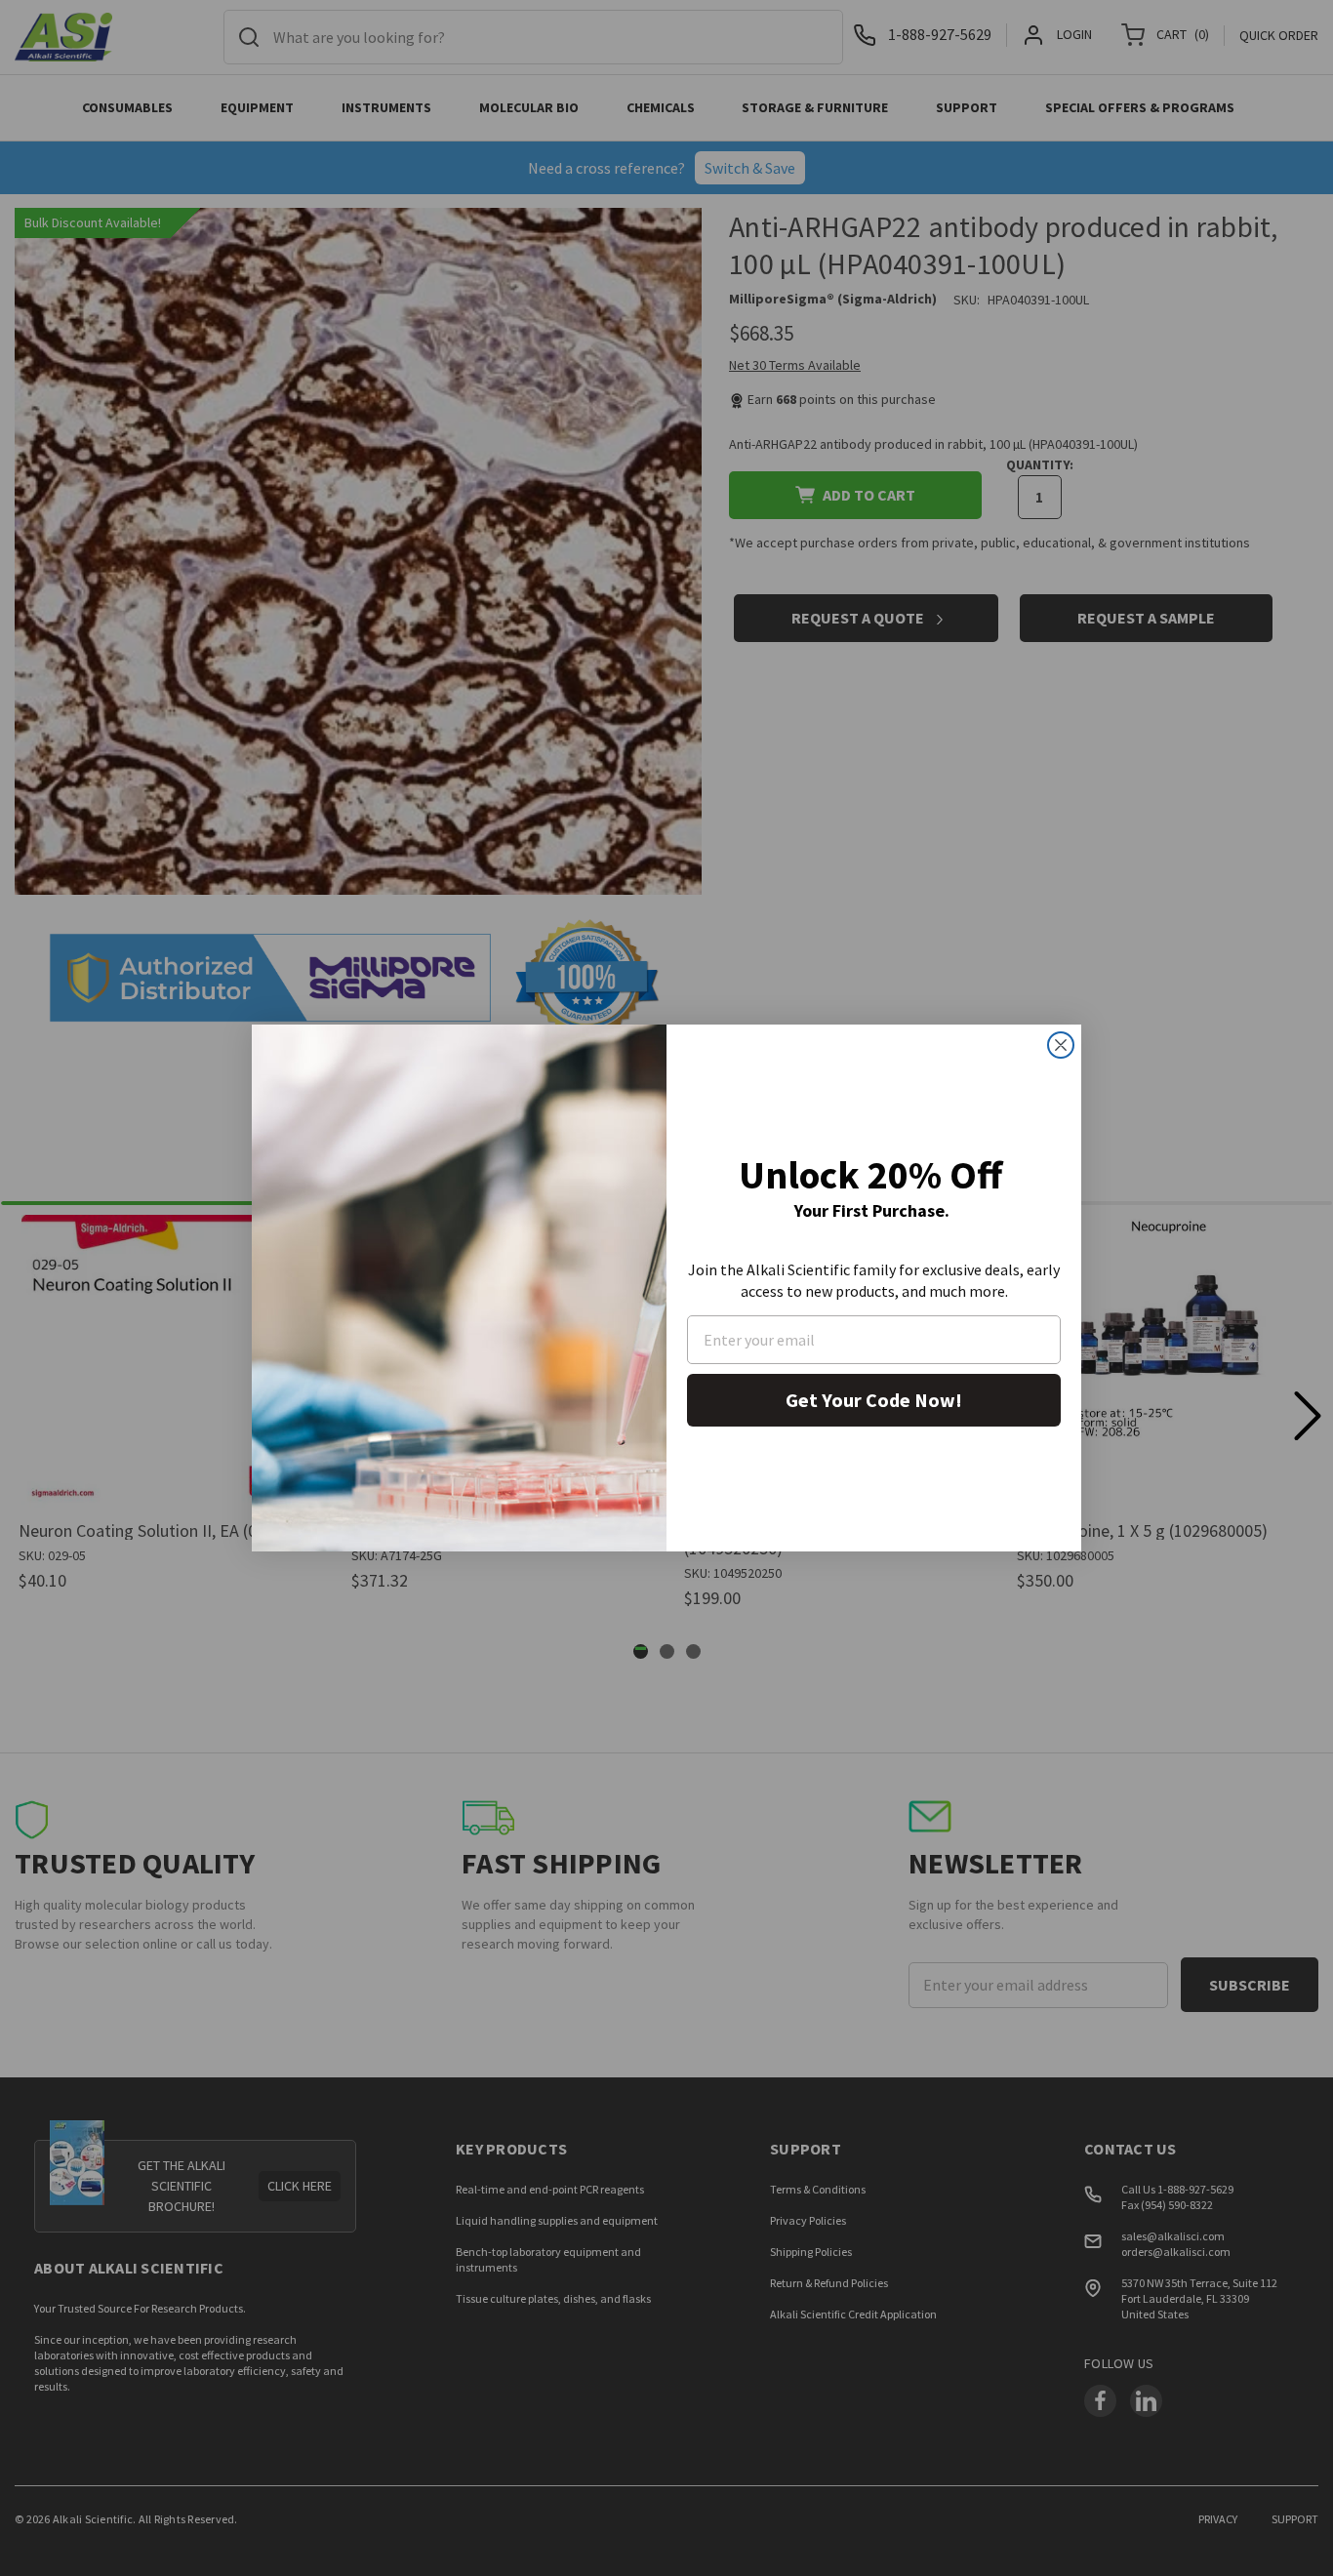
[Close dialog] (1061, 1045)
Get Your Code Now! (874, 1400)
